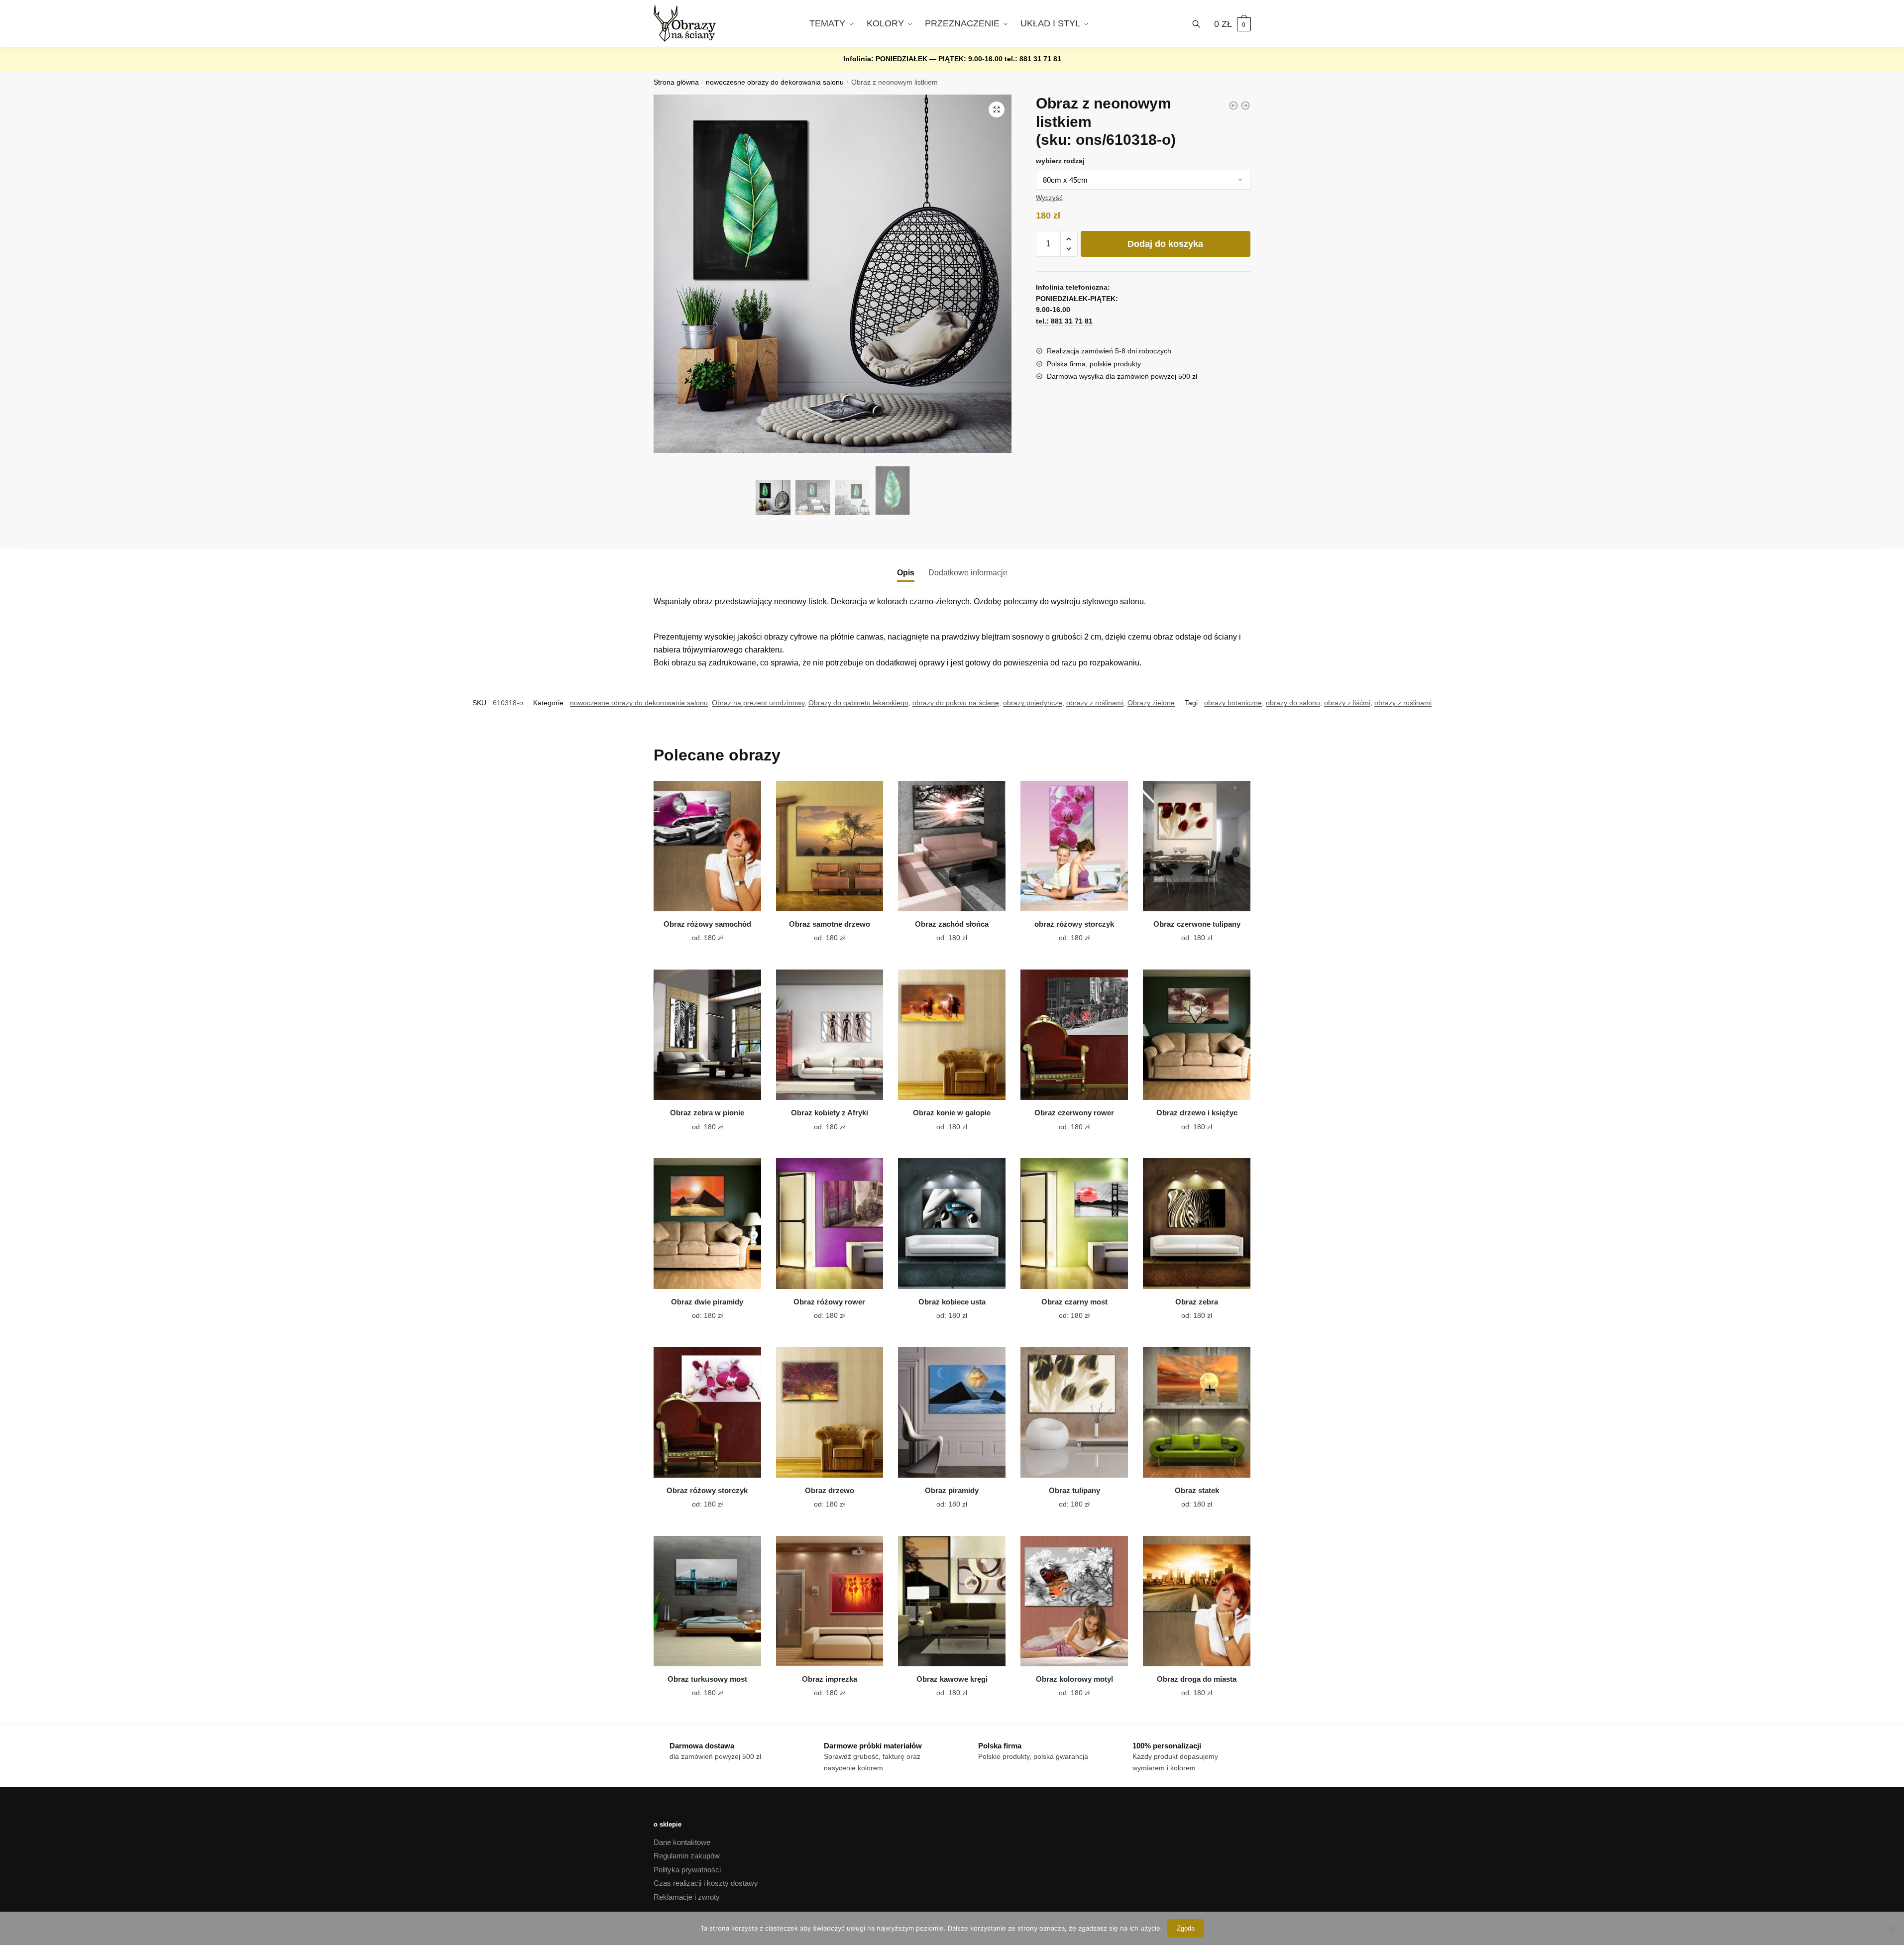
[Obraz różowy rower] (830, 1223)
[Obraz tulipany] (1074, 1412)
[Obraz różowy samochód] (707, 846)
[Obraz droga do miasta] (1197, 1601)
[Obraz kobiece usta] (952, 1223)
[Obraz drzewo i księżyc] (1197, 1035)
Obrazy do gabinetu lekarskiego (858, 703)
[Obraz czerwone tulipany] (1197, 846)
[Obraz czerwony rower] (1074, 1035)
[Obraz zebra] (1197, 1223)
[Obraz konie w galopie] (952, 1035)
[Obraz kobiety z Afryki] (830, 1035)
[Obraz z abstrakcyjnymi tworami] (1233, 106)
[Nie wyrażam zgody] (1892, 1928)
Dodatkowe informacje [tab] (968, 573)
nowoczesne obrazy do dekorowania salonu (775, 82)
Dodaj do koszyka (1165, 244)
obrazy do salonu (1293, 703)
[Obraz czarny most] (1074, 1223)
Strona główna (676, 82)
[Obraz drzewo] (830, 1412)
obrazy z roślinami (1095, 703)
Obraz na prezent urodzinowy (758, 703)
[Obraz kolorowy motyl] (1074, 1601)
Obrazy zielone (1151, 703)
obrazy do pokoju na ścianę (956, 703)
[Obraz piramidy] (952, 1412)
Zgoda (1186, 1928)
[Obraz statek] (1197, 1412)
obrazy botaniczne (1233, 703)
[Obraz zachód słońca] (952, 846)
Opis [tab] (906, 573)
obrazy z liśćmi (1347, 703)
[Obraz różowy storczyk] (707, 1412)
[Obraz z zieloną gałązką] (1245, 106)
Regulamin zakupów (687, 1856)
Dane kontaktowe (682, 1842)
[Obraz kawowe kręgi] (952, 1601)
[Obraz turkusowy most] (707, 1601)
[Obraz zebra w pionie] (707, 1035)
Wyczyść (1049, 198)
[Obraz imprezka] (830, 1601)
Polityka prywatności (687, 1870)
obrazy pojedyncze (1033, 703)
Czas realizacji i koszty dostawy (706, 1883)
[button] (997, 109)
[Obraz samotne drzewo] (830, 846)
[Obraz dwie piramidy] (707, 1223)
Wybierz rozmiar (700, 932)
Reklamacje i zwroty (687, 1897)
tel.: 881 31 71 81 (1033, 59)
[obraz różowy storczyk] (1074, 846)
